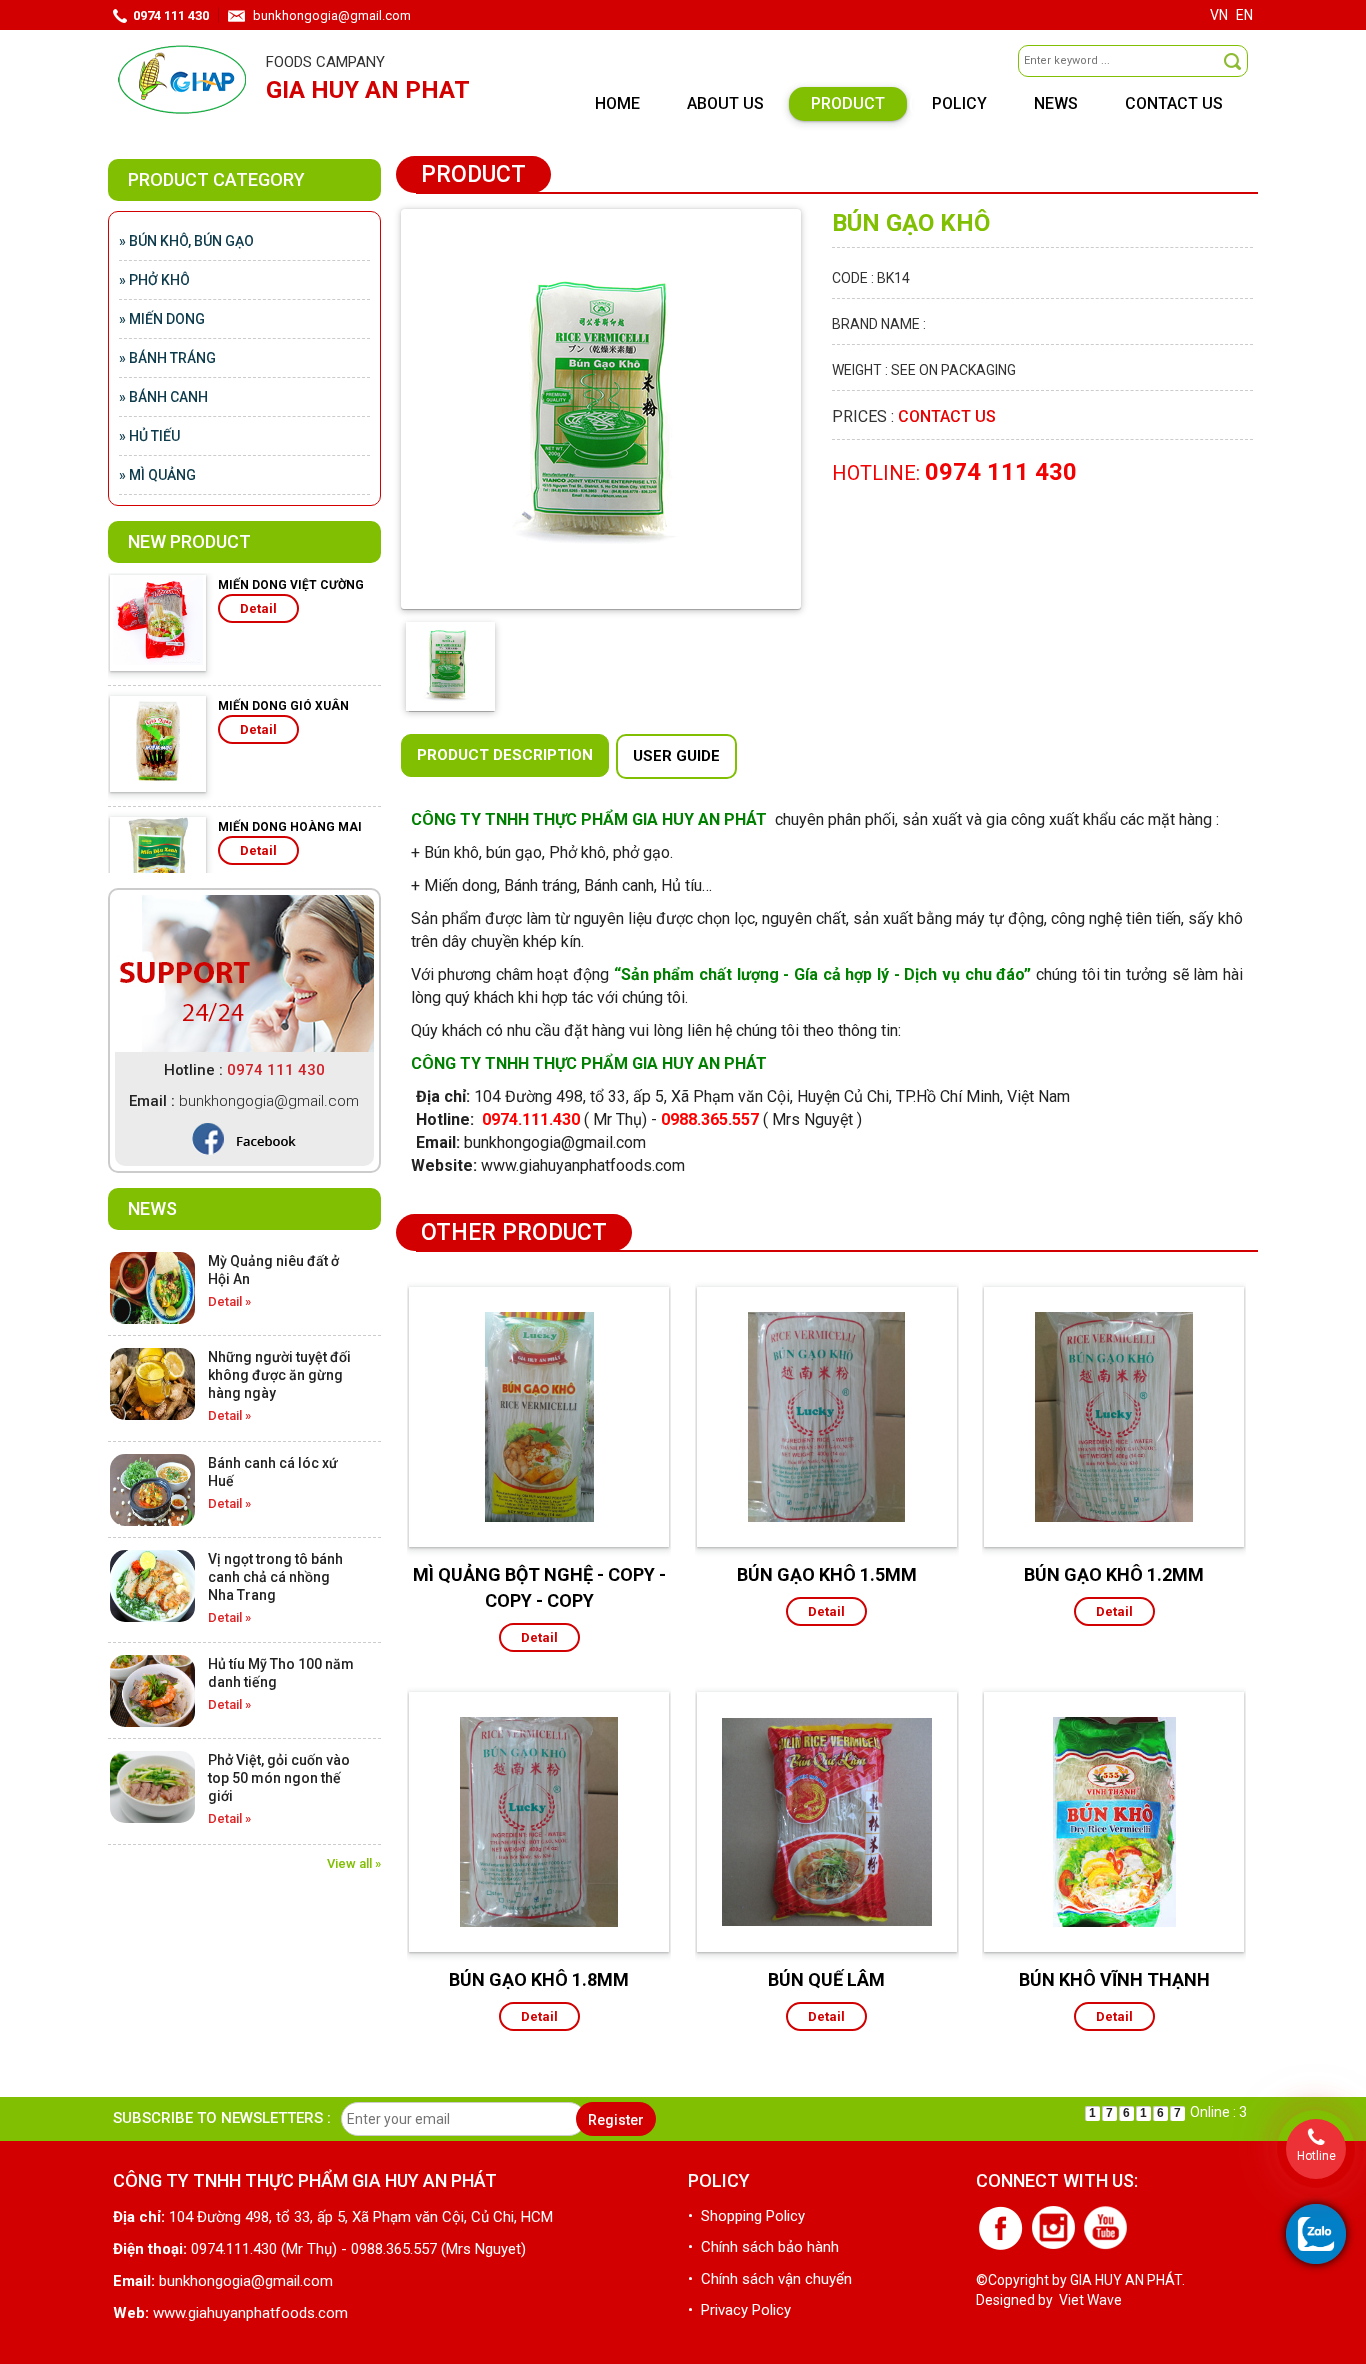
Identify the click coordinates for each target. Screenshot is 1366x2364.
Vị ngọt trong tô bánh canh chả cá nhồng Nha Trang (275, 1577)
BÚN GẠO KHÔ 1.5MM (827, 1574)
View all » (354, 1863)
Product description (505, 755)
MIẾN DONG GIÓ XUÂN (283, 647)
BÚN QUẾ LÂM (826, 1979)
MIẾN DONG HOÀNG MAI (290, 768)
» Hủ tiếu (149, 436)
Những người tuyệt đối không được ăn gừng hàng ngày (279, 1375)
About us (725, 103)
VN (1219, 15)
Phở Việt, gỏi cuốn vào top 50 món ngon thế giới (279, 1778)
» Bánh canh (163, 397)
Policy (959, 103)
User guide (676, 756)
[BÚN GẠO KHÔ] (601, 408)
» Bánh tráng (167, 358)
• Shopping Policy (746, 2216)
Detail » (229, 1301)
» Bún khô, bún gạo (186, 241)
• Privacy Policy (739, 2310)
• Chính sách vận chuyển (770, 2279)
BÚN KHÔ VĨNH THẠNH (1114, 1979)
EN (1244, 15)
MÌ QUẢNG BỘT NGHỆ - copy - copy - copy (539, 1587)
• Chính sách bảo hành (763, 2247)
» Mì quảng (157, 475)
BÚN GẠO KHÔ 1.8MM (539, 1979)
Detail (258, 670)
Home (617, 103)
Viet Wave (1090, 2300)
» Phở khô (154, 280)
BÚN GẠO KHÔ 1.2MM (1114, 1574)
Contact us (1174, 103)
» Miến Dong (162, 319)
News (1056, 103)
